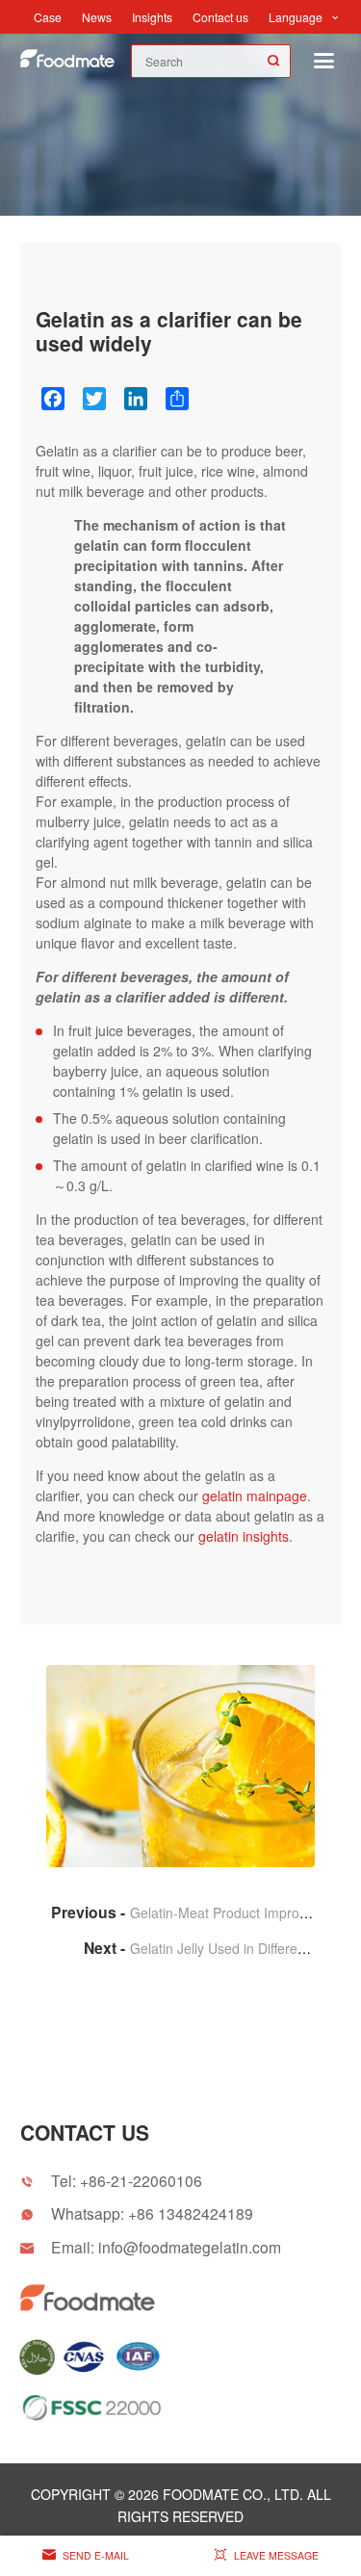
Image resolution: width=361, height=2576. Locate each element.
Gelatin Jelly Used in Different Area (236, 1948)
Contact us (220, 17)
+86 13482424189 (191, 2213)
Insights (152, 17)
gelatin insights (244, 1536)
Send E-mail (96, 2555)
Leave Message (276, 2555)
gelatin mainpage (255, 1496)
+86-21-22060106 (141, 2180)
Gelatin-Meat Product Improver (224, 1912)
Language (296, 17)
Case (48, 17)
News (97, 17)
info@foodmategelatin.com (190, 2247)
